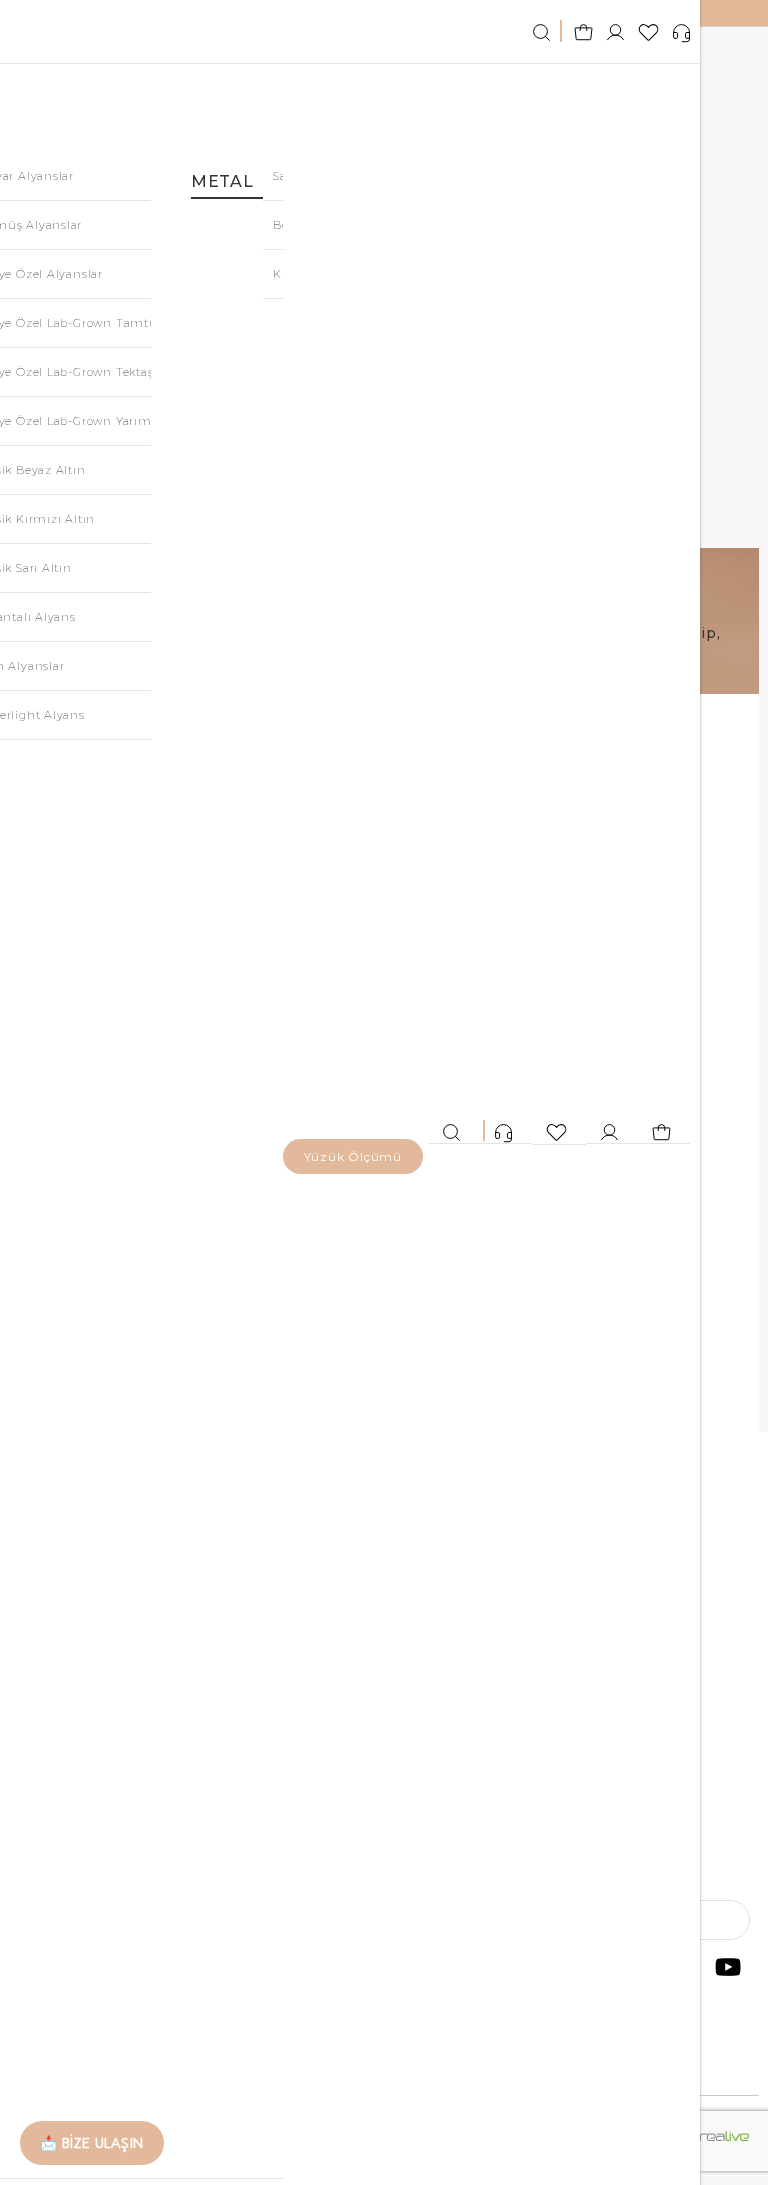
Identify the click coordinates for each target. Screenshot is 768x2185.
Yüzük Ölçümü (353, 1156)
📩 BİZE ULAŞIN (92, 2143)
